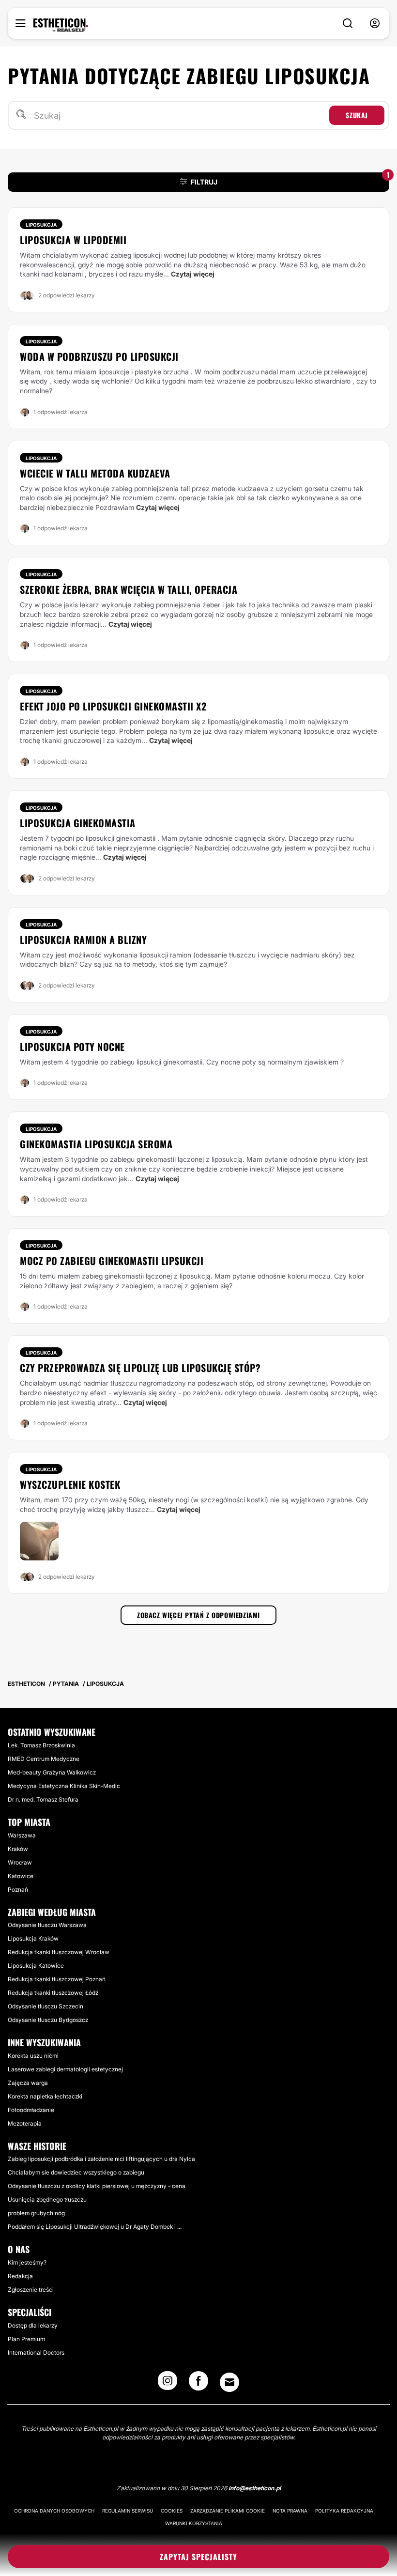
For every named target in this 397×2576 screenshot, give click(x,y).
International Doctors (36, 2352)
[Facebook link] (198, 2384)
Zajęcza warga (28, 2083)
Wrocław (20, 1862)
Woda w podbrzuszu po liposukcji (99, 356)
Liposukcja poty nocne (72, 1047)
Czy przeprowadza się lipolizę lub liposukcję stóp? (140, 1368)
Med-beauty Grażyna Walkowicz (52, 1772)
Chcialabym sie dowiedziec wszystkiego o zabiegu (76, 2172)
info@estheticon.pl (255, 2488)
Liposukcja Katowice (36, 1966)
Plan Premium (26, 2339)
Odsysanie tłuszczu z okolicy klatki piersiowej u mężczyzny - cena (97, 2186)
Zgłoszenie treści (31, 2290)
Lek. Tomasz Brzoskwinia (41, 1745)
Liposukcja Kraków (33, 1938)
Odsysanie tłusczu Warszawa (47, 1925)
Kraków (18, 1849)
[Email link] (229, 2382)
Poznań (18, 1890)
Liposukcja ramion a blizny (83, 940)
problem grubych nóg (36, 2213)
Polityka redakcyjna (344, 2511)
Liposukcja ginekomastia (78, 823)
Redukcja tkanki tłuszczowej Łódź (53, 1993)
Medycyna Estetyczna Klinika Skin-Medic (64, 1786)
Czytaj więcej (193, 274)
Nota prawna (290, 2511)
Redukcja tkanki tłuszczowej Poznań (57, 1979)
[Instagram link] (168, 2384)
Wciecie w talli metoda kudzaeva (95, 473)
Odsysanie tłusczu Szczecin (46, 2006)
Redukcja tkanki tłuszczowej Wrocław (59, 1952)
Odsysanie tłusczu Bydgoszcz (48, 2020)
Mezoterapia (25, 2123)
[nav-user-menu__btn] (375, 23)
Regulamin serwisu (128, 2511)
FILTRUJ (290, 179)
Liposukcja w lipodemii (73, 240)
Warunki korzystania (194, 2523)
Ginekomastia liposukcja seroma (96, 1144)
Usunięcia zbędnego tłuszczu (47, 2199)
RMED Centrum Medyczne (44, 1759)
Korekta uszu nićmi (33, 2056)
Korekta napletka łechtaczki (45, 2096)
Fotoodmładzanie (31, 2110)
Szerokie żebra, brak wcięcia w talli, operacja (129, 589)
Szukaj (357, 115)
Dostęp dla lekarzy (33, 2325)
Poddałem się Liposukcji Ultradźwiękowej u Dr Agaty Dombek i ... (95, 2227)
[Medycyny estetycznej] (61, 25)
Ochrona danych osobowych (54, 2511)
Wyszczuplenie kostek (70, 1484)
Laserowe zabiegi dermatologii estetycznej (65, 2069)
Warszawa (22, 1835)
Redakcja (20, 2276)
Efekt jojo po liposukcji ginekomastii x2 (113, 706)
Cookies (172, 2511)
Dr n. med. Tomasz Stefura (43, 1799)
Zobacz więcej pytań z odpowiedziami (198, 1615)
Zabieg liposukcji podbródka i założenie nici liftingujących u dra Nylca (101, 2159)
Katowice (21, 1876)
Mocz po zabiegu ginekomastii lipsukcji (112, 1261)
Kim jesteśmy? (27, 2262)
